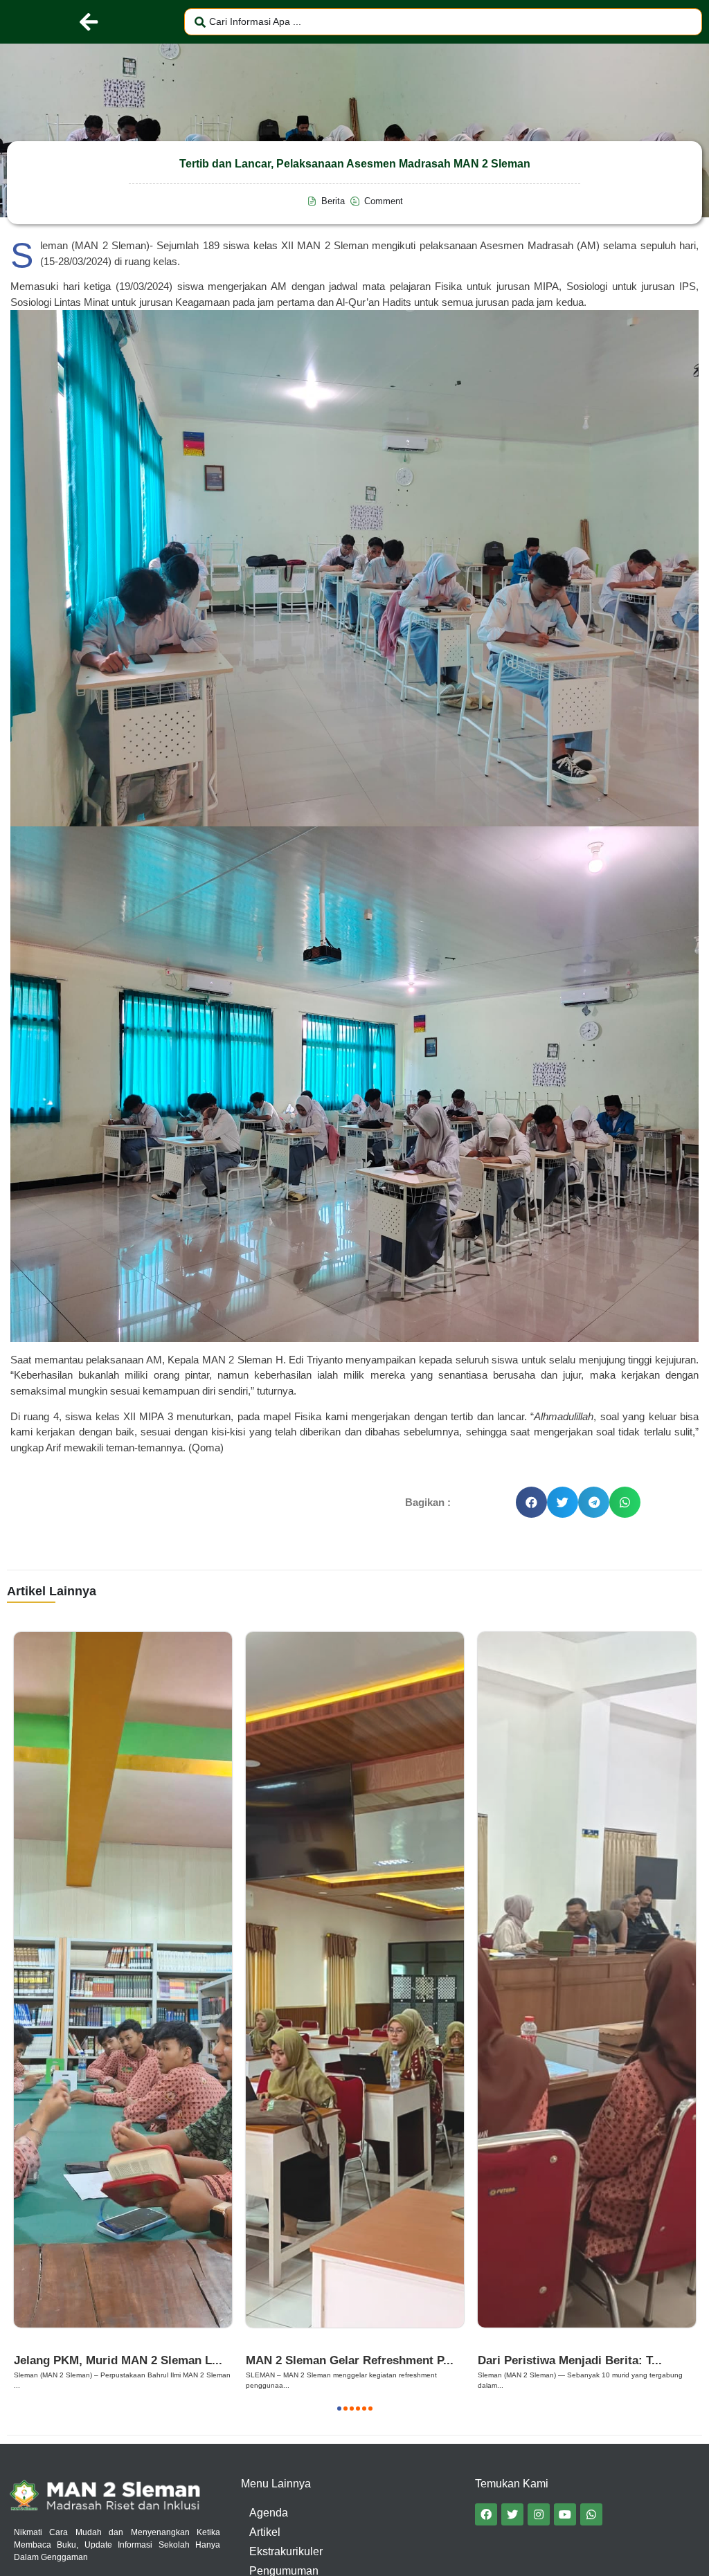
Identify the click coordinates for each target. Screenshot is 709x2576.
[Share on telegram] (594, 1502)
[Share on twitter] (563, 1502)
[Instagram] (539, 2514)
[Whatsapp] (591, 2514)
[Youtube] (565, 2514)
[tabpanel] (123, 2011)
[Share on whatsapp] (625, 1502)
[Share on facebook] (531, 1502)
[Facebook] (486, 2514)
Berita (33, 2344)
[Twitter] (512, 2514)
